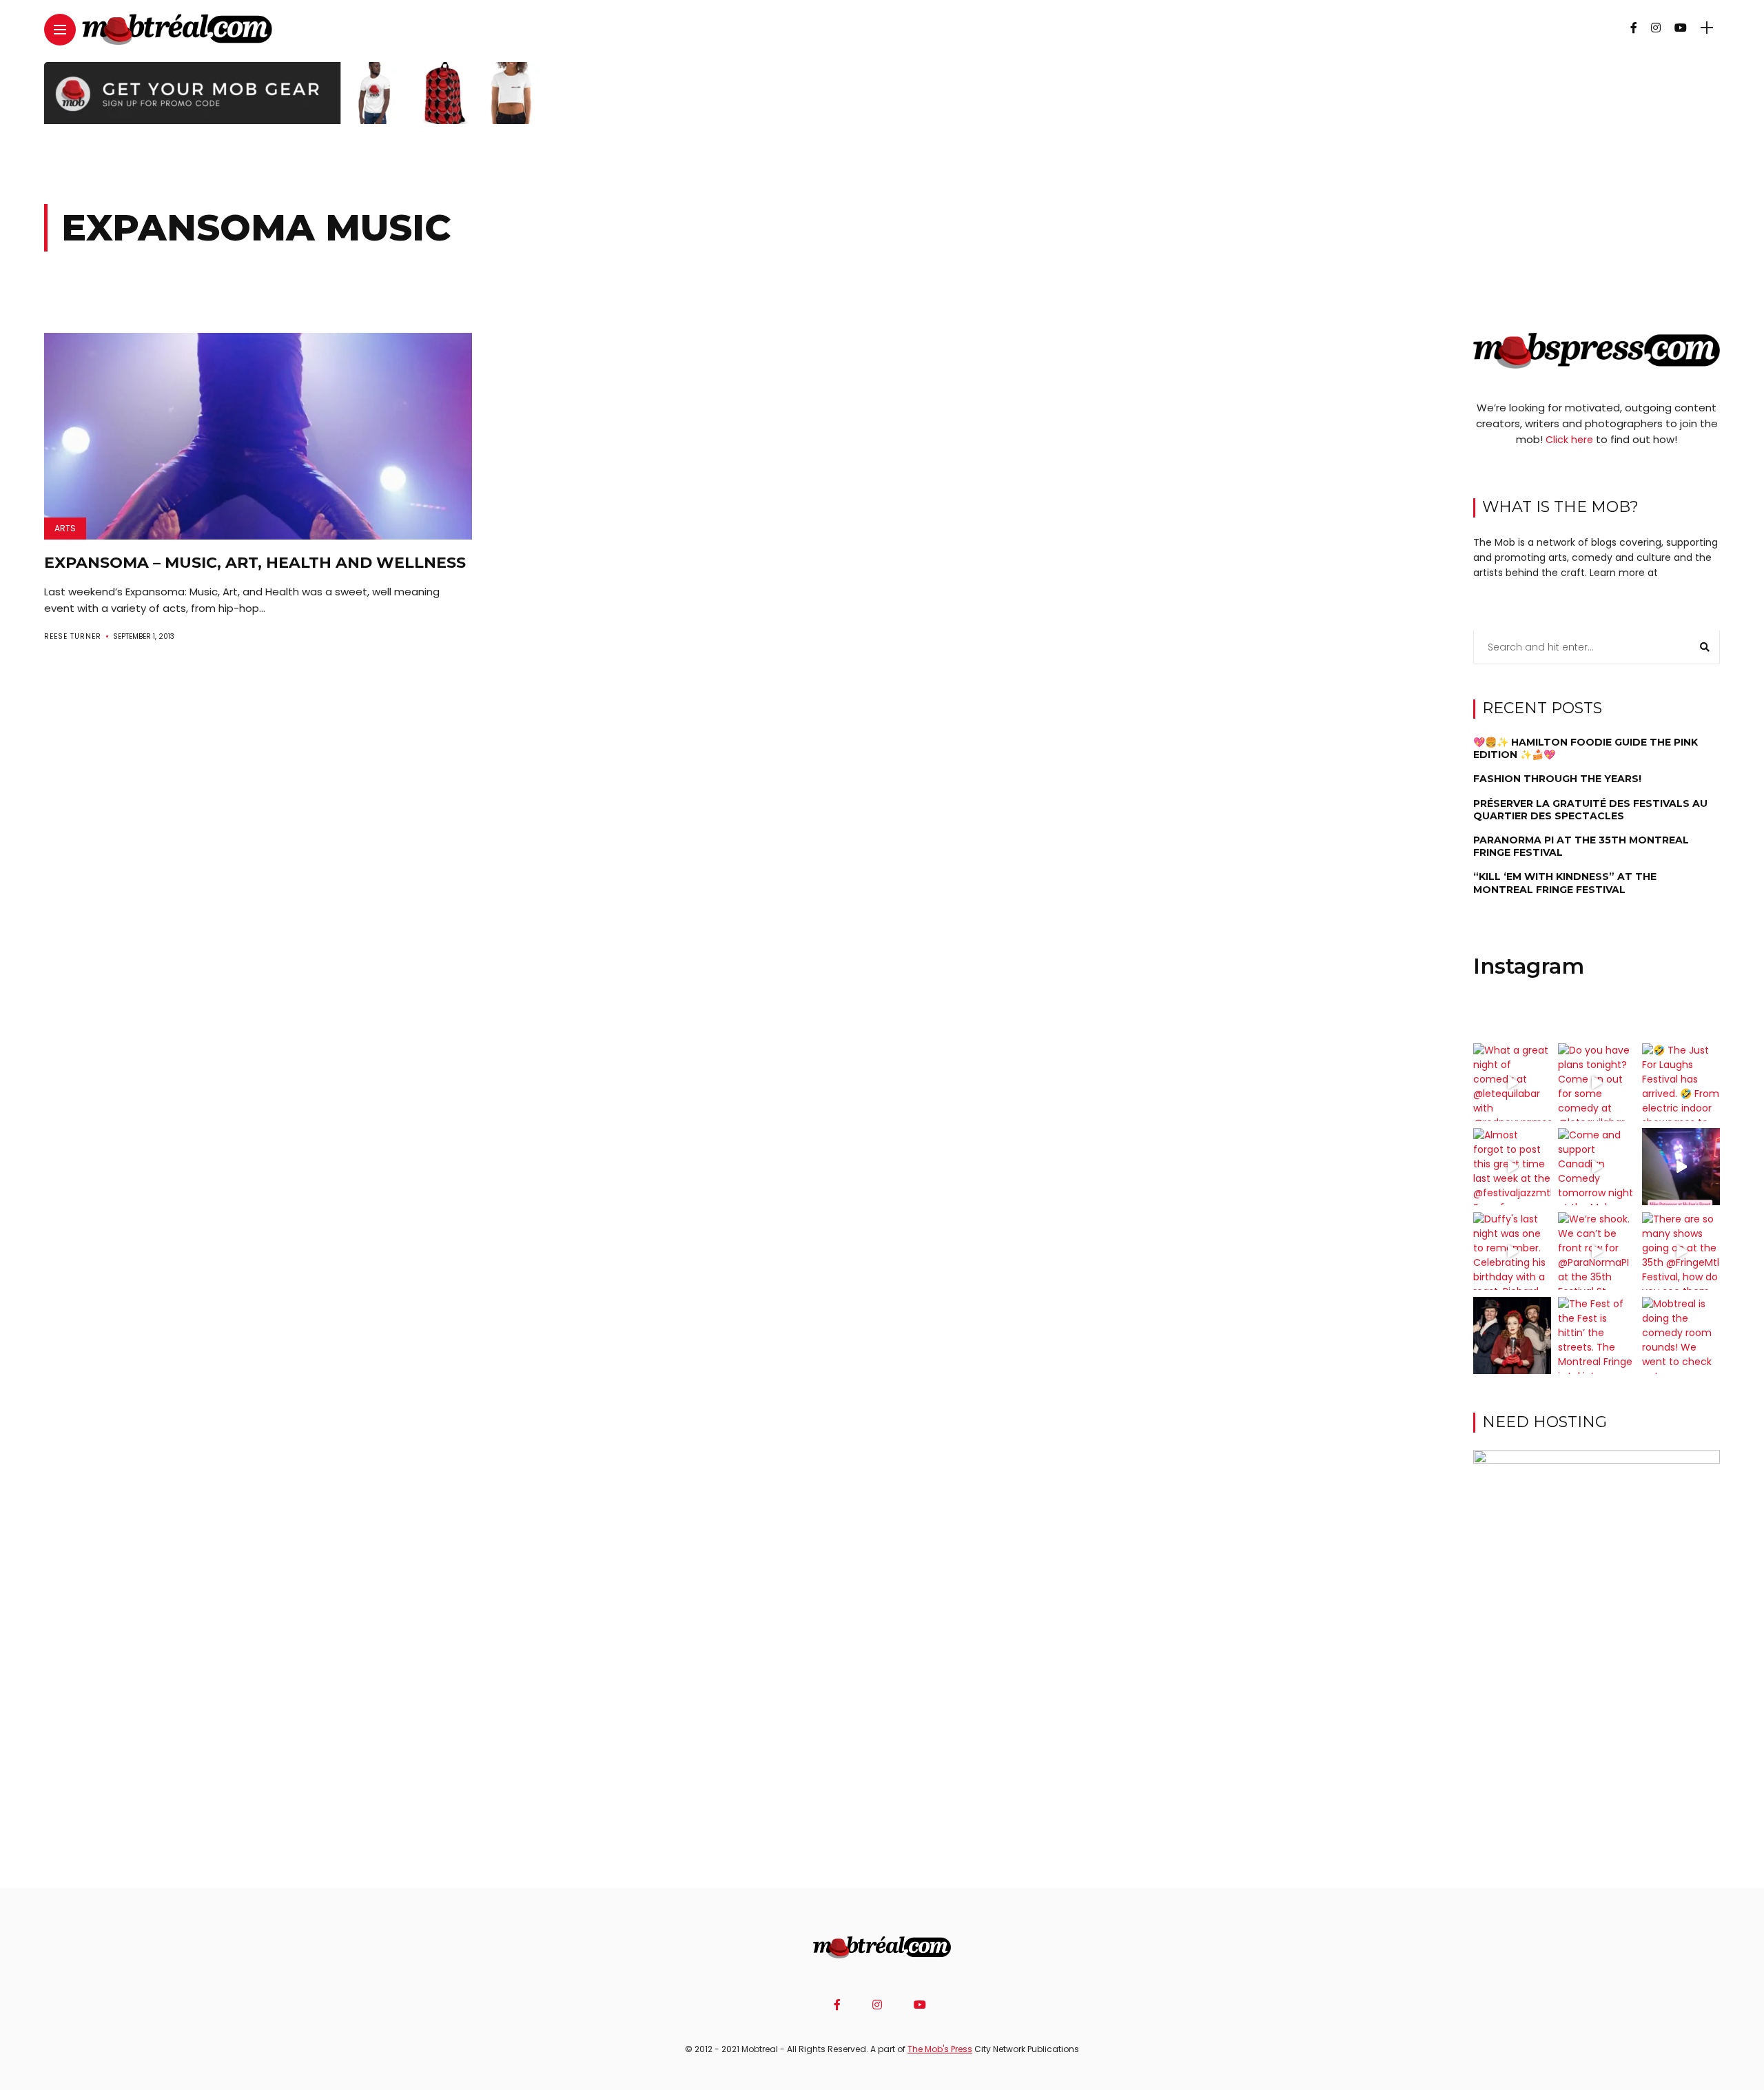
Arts (65, 528)
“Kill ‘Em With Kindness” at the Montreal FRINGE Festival (1565, 883)
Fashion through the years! (1557, 779)
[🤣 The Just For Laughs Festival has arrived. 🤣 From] (1681, 1082)
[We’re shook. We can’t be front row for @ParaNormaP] (1597, 1251)
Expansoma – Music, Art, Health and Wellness (255, 563)
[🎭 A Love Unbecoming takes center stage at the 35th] (1512, 1336)
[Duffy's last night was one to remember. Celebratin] (1512, 1251)
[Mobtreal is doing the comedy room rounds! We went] (1681, 1336)
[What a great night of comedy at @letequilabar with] (1512, 1082)
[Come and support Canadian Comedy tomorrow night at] (1597, 1167)
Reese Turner (73, 636)
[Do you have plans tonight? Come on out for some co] (1597, 1082)
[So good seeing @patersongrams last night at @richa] (1681, 1167)
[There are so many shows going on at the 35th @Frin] (1681, 1251)
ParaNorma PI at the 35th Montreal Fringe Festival (1581, 846)
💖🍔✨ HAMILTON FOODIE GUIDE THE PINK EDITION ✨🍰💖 (1586, 748)
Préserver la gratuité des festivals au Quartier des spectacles (1590, 810)
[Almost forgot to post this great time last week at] (1512, 1167)
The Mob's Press (940, 2049)
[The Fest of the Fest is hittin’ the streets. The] (1597, 1336)
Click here (1569, 440)
